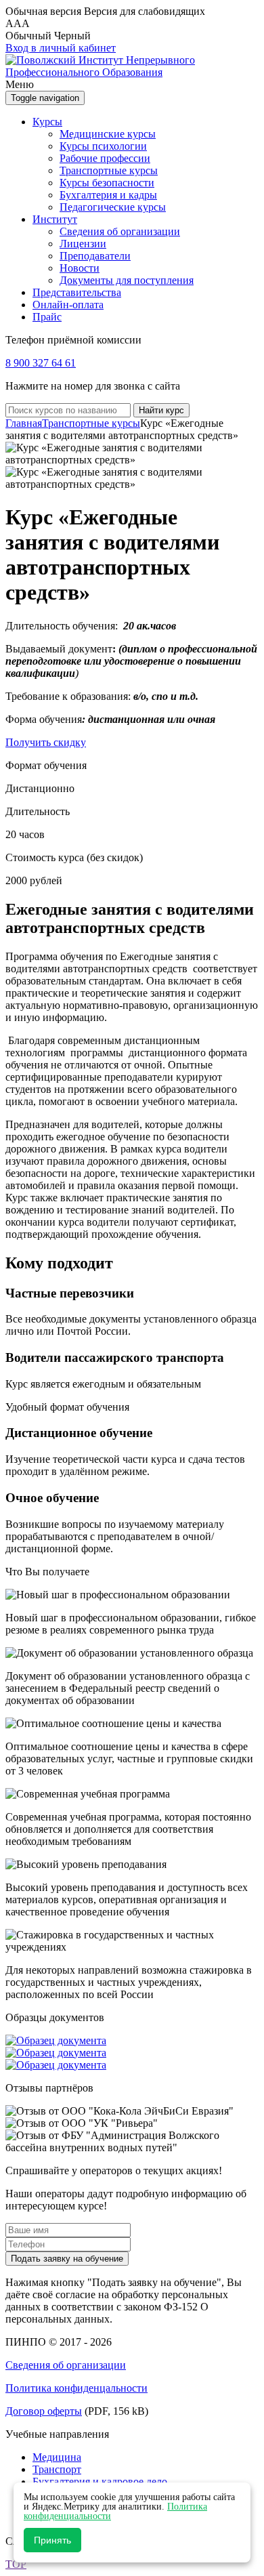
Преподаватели (95, 256)
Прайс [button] (47, 317)
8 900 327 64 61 (41, 363)
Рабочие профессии (105, 158)
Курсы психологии (103, 146)
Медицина (57, 2457)
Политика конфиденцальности (76, 2388)
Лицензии (83, 244)
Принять (52, 2540)
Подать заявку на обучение (67, 2259)
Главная (24, 423)
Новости (80, 268)
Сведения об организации (120, 231)
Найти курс (161, 410)
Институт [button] (55, 219)
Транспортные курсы (109, 170)
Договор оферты (44, 2411)
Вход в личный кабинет (61, 48)
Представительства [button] (77, 292)
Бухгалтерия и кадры (108, 195)
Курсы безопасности (107, 183)
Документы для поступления (127, 280)
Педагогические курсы (113, 207)
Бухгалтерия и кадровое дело (100, 2481)
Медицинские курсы (108, 134)
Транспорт (57, 2469)
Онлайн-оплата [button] (68, 305)
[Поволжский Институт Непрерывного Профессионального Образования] (132, 72)
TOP (16, 2564)
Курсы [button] (47, 122)
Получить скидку (46, 742)
